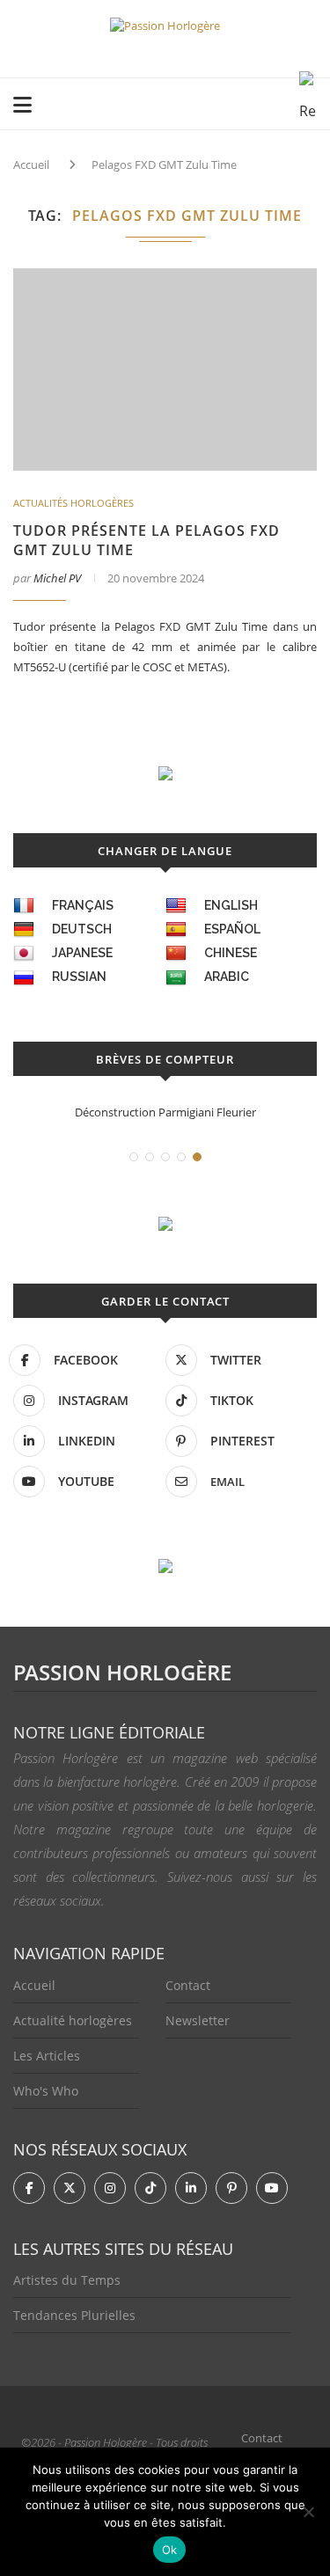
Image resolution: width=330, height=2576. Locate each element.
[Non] (308, 2512)
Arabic (227, 977)
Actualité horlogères (73, 2020)
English (231, 905)
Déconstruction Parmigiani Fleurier (165, 1112)
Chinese (231, 953)
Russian (79, 977)
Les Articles (47, 2056)
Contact (188, 1985)
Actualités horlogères (73, 503)
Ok (170, 2550)
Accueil (31, 165)
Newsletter (198, 2020)
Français (83, 905)
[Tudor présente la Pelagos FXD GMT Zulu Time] (165, 370)
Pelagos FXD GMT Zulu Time (164, 165)
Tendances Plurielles (74, 2315)
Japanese (82, 953)
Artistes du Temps (67, 2280)
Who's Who (46, 2091)
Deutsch (82, 929)
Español (232, 929)
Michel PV (57, 578)
